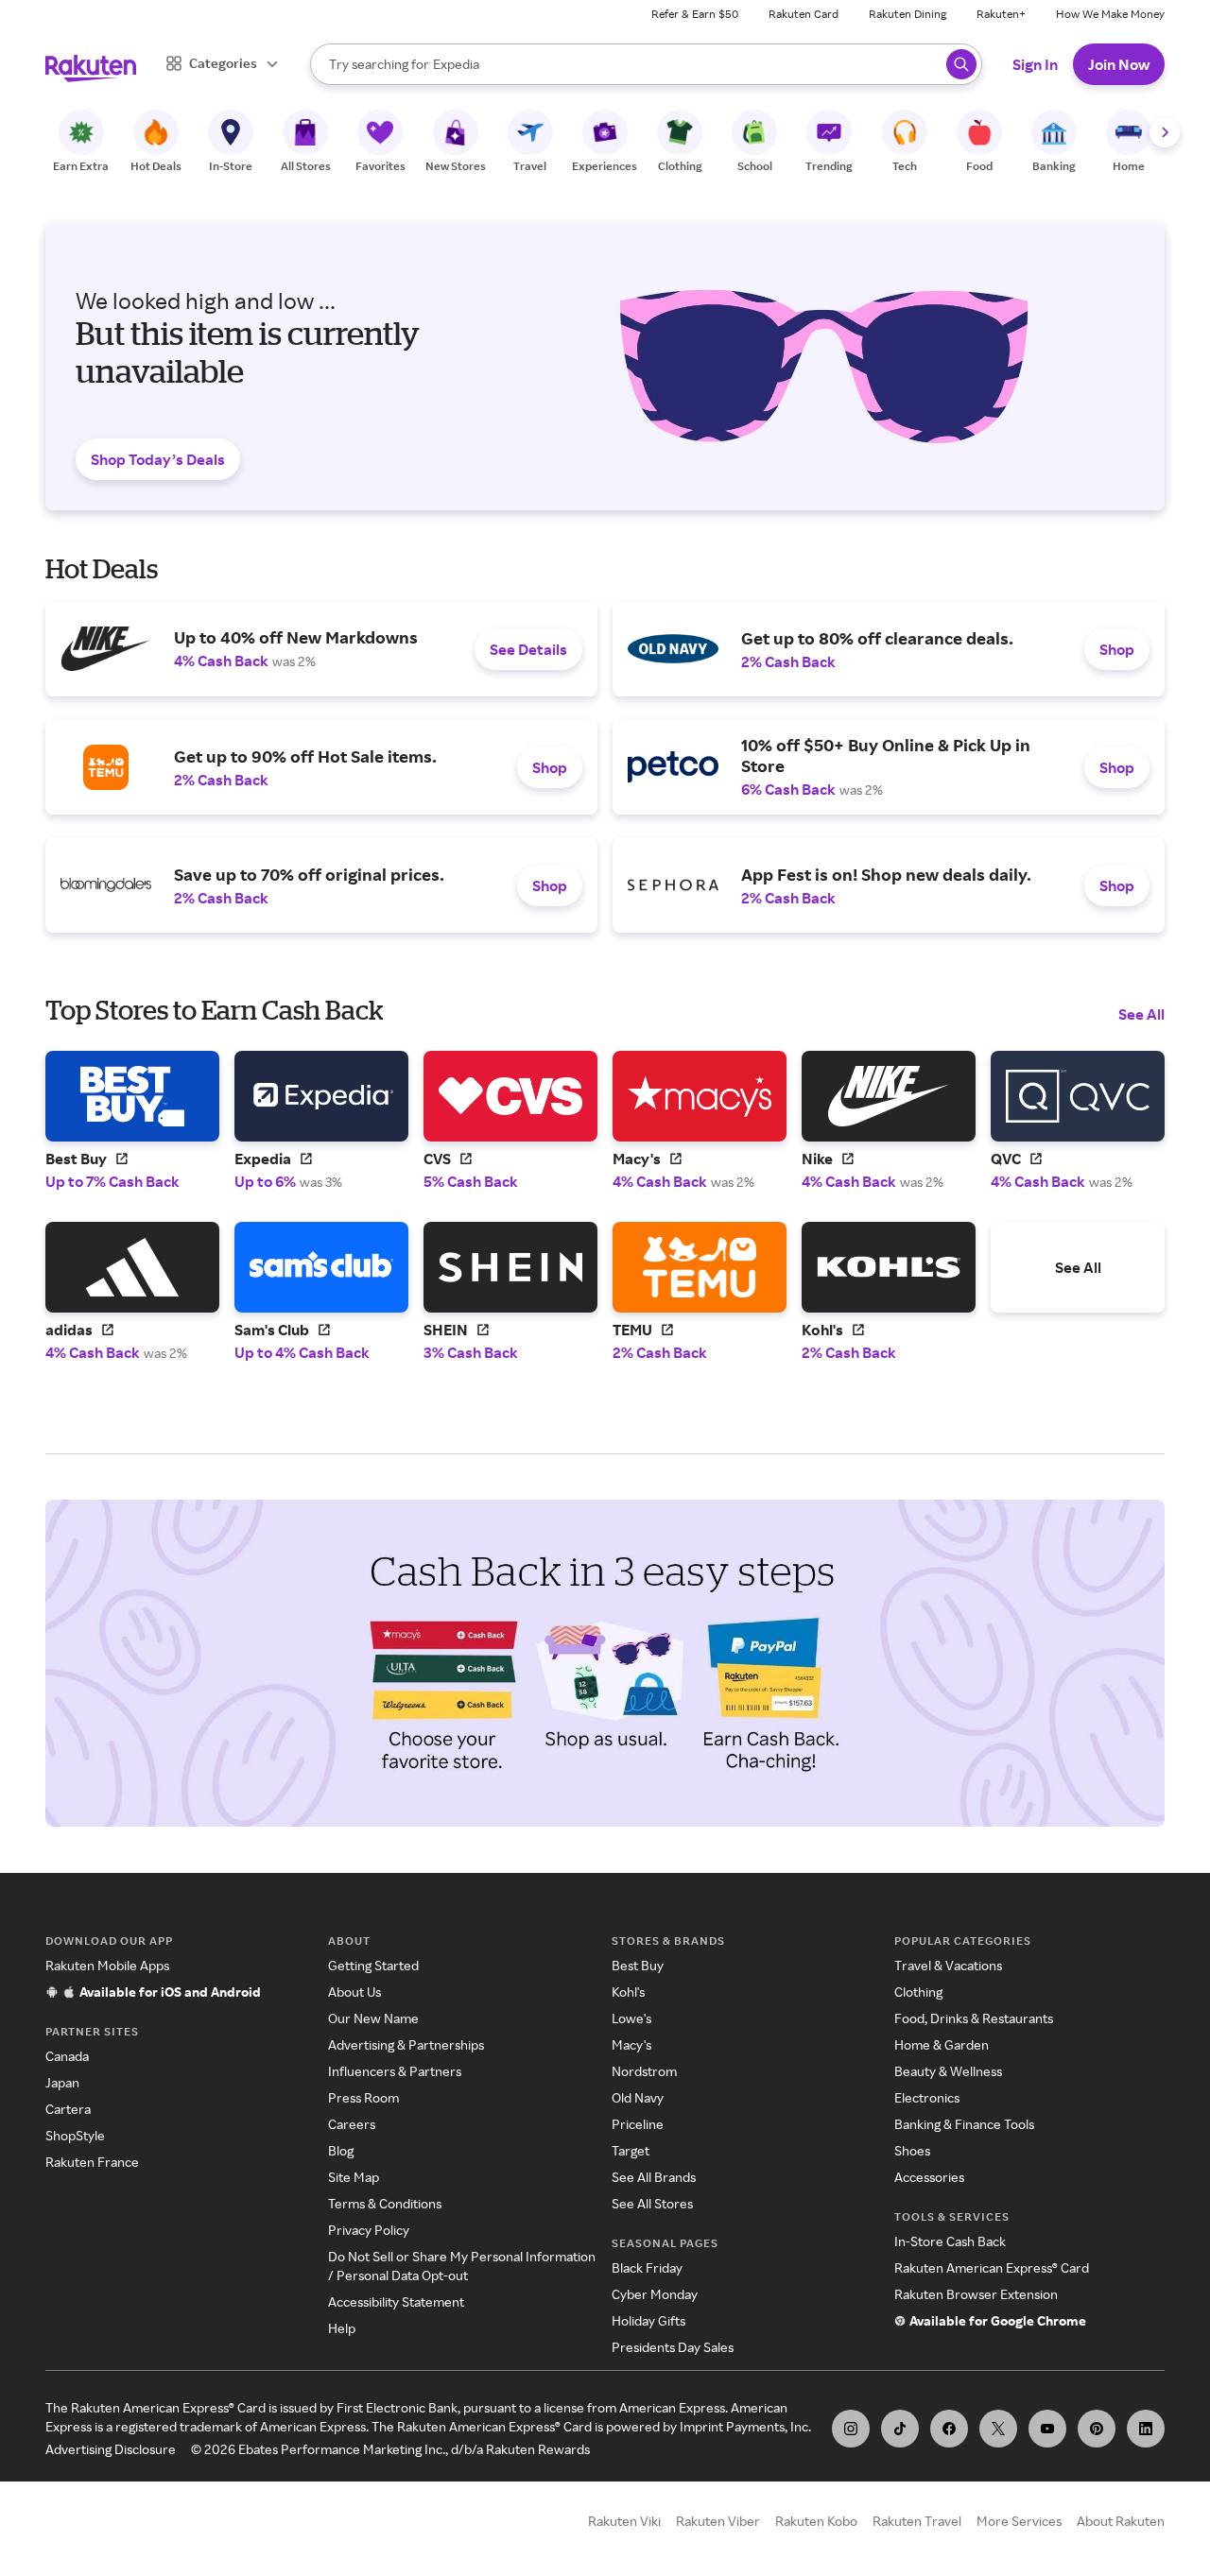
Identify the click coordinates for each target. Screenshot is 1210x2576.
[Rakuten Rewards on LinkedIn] (1146, 2429)
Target (631, 2150)
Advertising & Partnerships (406, 2044)
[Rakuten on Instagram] (851, 2429)
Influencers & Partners (395, 2071)
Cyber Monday (655, 2294)
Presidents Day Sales (673, 2347)
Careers (352, 2124)
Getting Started (373, 1965)
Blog (341, 2150)
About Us (354, 1992)
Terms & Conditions (385, 2203)
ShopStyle (75, 2135)
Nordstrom (644, 2071)
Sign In (1035, 64)
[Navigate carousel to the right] (1165, 132)
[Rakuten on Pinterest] (1097, 2429)
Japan (62, 2082)
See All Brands (654, 2177)
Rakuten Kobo (816, 2521)
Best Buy (638, 1965)
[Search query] (961, 64)
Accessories (929, 2177)
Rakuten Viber (718, 2521)
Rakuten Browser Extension (976, 2294)
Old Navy (638, 2097)
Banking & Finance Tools (964, 2124)
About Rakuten (1121, 2521)
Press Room (363, 2097)
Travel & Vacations (948, 1965)
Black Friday (647, 2267)
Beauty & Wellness (948, 2071)
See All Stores (652, 2203)
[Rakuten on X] (998, 2429)
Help (342, 2328)
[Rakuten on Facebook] (949, 2429)
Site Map (354, 2177)
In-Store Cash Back (950, 2241)
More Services (1019, 2521)
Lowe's (631, 2018)
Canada (67, 2056)
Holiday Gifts (648, 2320)
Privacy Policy (369, 2230)
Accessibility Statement (396, 2301)
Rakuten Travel (917, 2521)
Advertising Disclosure (111, 2449)
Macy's (631, 2044)
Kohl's (628, 1992)
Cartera (68, 2109)
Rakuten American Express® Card (992, 2267)
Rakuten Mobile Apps (107, 1965)
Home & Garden (942, 2044)
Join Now (1119, 64)
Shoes (912, 2150)
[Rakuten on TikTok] (900, 2429)
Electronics (927, 2097)
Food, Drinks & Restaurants (974, 2018)
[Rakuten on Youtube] (1047, 2429)
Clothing (918, 1992)
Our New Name (373, 2018)
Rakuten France (92, 2162)
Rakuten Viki (624, 2521)
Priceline (638, 2124)
